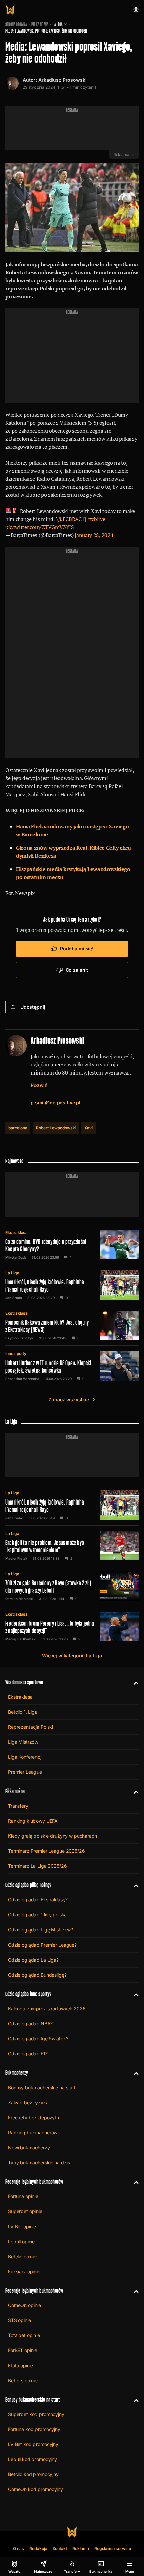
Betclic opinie (22, 2256)
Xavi (89, 1128)
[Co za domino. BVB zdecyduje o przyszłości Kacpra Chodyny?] (72, 1245)
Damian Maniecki (19, 1599)
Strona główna (16, 24)
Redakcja (38, 2548)
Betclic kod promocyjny (33, 2474)
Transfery (18, 1806)
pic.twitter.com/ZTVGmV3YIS (40, 527)
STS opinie (20, 2320)
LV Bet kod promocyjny (33, 2444)
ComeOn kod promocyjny (35, 2489)
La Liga (57, 24)
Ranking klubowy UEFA (33, 1821)
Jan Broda (14, 1298)
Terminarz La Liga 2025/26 (38, 1866)
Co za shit (77, 970)
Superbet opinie (25, 2211)
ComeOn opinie (24, 2305)
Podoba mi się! (77, 948)
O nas (19, 2548)
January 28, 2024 (94, 535)
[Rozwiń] (133, 1682)
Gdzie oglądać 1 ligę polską (37, 1915)
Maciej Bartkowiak (21, 1639)
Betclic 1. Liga (23, 1712)
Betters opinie (23, 2380)
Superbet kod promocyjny (36, 2414)
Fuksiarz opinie (24, 2271)
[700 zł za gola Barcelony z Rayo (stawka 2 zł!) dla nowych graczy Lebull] (72, 1586)
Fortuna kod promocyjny (34, 2429)
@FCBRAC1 (71, 519)
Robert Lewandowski (56, 1128)
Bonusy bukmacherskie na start (42, 2087)
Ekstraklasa (17, 1232)
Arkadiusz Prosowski (62, 80)
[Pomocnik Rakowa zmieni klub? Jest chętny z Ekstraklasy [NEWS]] (72, 1325)
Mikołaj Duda (16, 1257)
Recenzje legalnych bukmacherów (34, 2182)
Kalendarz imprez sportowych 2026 (47, 2009)
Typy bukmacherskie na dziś (39, 2163)
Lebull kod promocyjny (32, 2459)
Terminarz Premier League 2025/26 (47, 1851)
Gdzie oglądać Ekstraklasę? (38, 1900)
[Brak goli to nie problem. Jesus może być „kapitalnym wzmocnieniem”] (72, 1546)
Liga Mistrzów (23, 1742)
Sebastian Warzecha (22, 1379)
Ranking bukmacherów (33, 2132)
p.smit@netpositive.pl (56, 1102)
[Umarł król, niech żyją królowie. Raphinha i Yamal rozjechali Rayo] (72, 1285)
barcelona (18, 1128)
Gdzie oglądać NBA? (30, 2024)
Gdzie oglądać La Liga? (33, 1960)
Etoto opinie (21, 2365)
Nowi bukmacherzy (29, 2148)
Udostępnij (33, 1007)
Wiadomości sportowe (24, 1682)
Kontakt (60, 2548)
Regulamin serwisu (113, 2548)
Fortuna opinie (23, 2196)
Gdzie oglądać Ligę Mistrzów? (41, 1930)
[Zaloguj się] (136, 10)
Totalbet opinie (24, 2335)
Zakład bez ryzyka (28, 2102)
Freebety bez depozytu (33, 2117)
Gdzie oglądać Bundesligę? (37, 1975)
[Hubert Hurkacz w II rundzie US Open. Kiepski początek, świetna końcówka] (72, 1366)
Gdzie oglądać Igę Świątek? (38, 2039)
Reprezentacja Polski (30, 1727)
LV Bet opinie (22, 2226)
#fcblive (96, 519)
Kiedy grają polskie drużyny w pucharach (53, 1836)
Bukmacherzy (17, 2073)
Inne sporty (16, 1354)
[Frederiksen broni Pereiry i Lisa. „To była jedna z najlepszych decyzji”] (72, 1626)
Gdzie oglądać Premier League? (42, 1945)
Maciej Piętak (16, 1558)
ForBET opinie (23, 2350)
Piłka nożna (40, 24)
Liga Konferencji (25, 1757)
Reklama (81, 2548)
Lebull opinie (21, 2241)
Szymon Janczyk (19, 1338)
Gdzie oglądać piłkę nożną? (28, 1885)
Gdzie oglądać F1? (28, 2054)
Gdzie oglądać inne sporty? (28, 1994)
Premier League (25, 1772)
